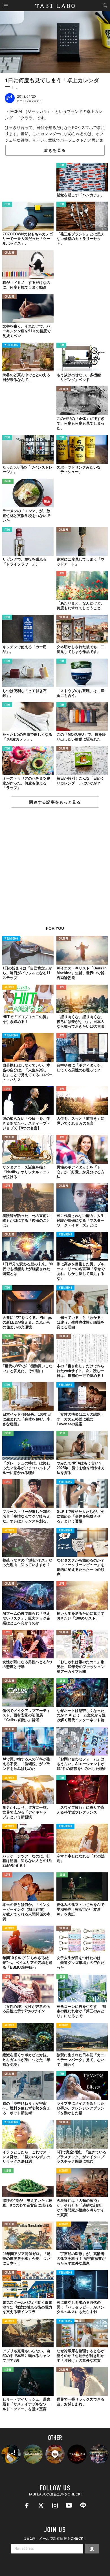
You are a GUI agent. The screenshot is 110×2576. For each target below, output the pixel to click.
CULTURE (9, 253)
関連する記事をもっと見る (55, 802)
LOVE (61, 574)
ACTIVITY (9, 987)
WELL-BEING (11, 345)
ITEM (61, 165)
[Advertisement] (55, 870)
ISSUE (8, 481)
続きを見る (55, 150)
